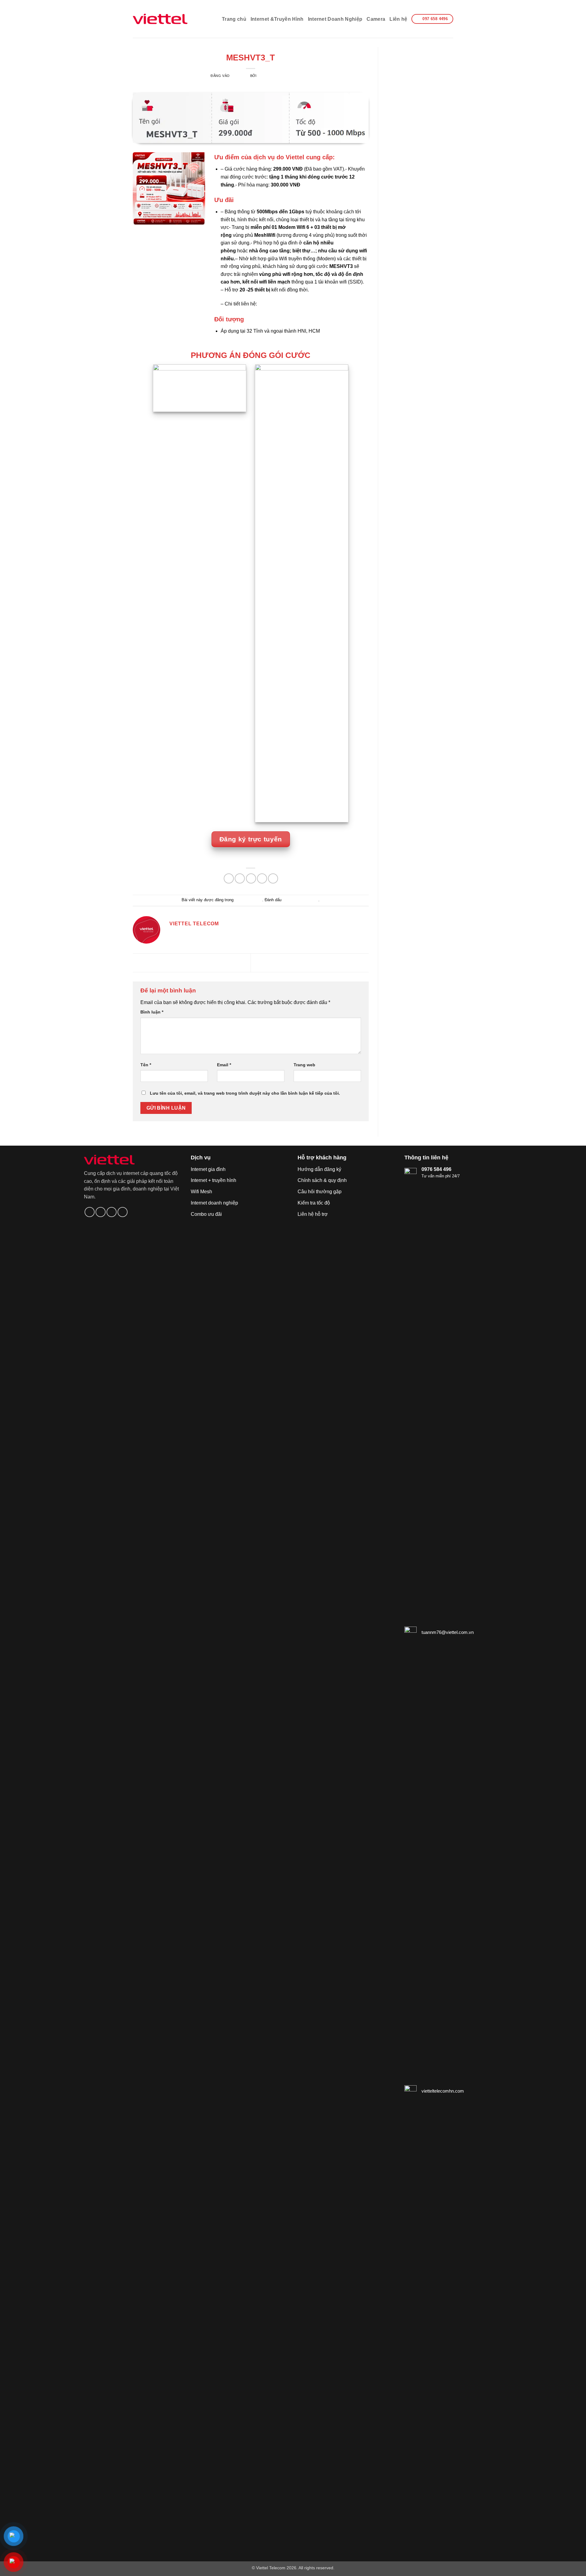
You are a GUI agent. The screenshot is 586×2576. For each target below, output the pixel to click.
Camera (376, 19)
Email (224, 1065)
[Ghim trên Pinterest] (262, 878)
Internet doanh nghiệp (214, 1203)
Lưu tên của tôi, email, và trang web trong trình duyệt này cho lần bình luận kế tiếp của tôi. (245, 1093)
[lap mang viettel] (160, 19)
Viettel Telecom (251, 49)
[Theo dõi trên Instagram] (101, 1212)
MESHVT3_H (339, 962)
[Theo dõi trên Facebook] (90, 1212)
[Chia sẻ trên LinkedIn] (273, 878)
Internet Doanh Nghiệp (335, 19)
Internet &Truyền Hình (277, 19)
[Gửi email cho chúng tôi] (123, 1212)
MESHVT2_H (162, 962)
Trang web (304, 1065)
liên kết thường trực (300, 900)
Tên (146, 1065)
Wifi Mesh (201, 1192)
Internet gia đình (208, 1169)
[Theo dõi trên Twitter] (112, 1212)
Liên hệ (398, 19)
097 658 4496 (273, 304)
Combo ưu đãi (206, 1214)
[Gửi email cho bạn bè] (251, 878)
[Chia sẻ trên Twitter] (240, 878)
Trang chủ (234, 19)
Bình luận (152, 1012)
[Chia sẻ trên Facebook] (229, 878)
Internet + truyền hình (213, 1180)
